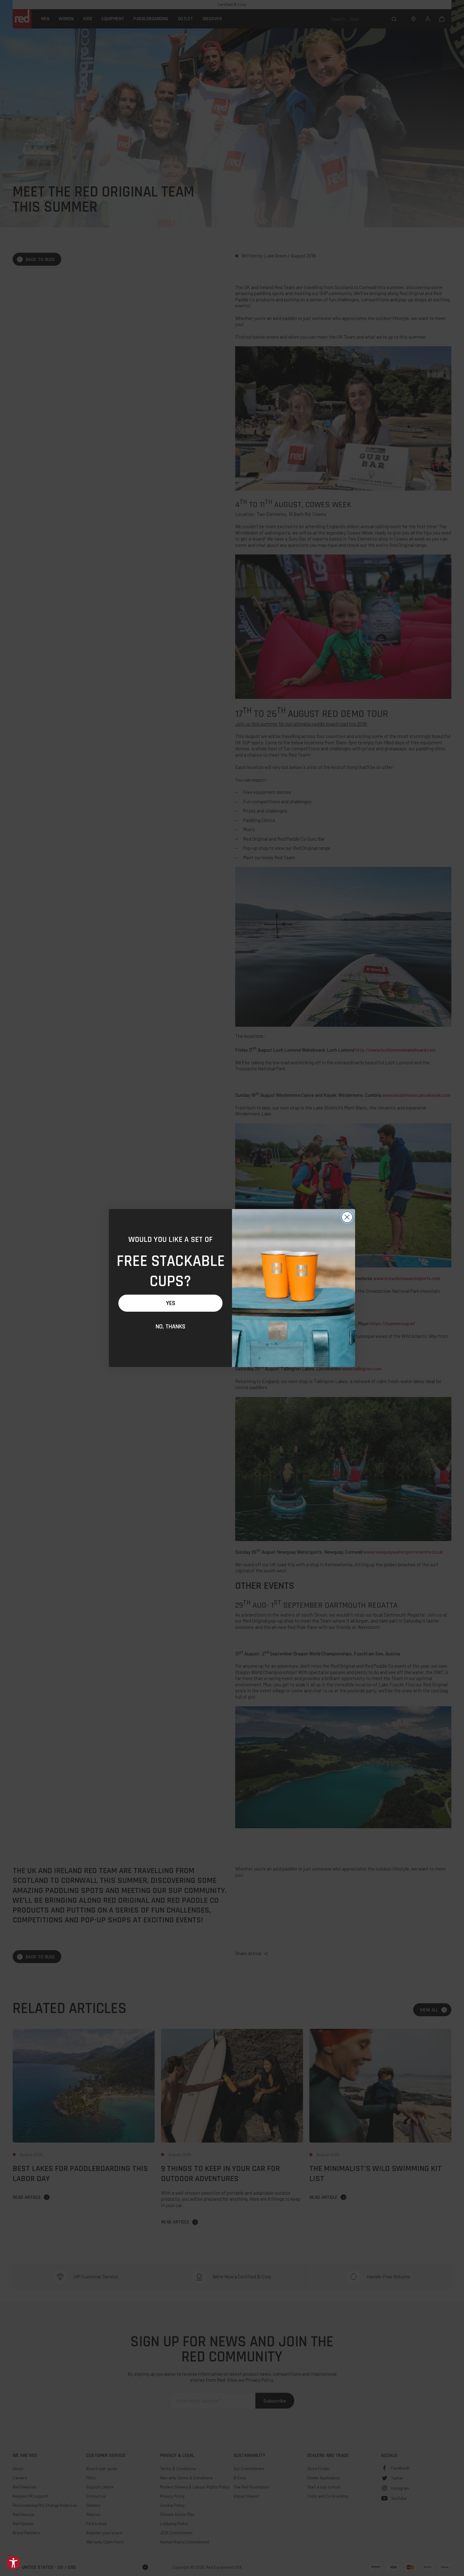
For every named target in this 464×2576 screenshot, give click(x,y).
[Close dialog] (347, 1217)
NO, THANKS (170, 1327)
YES (171, 1303)
